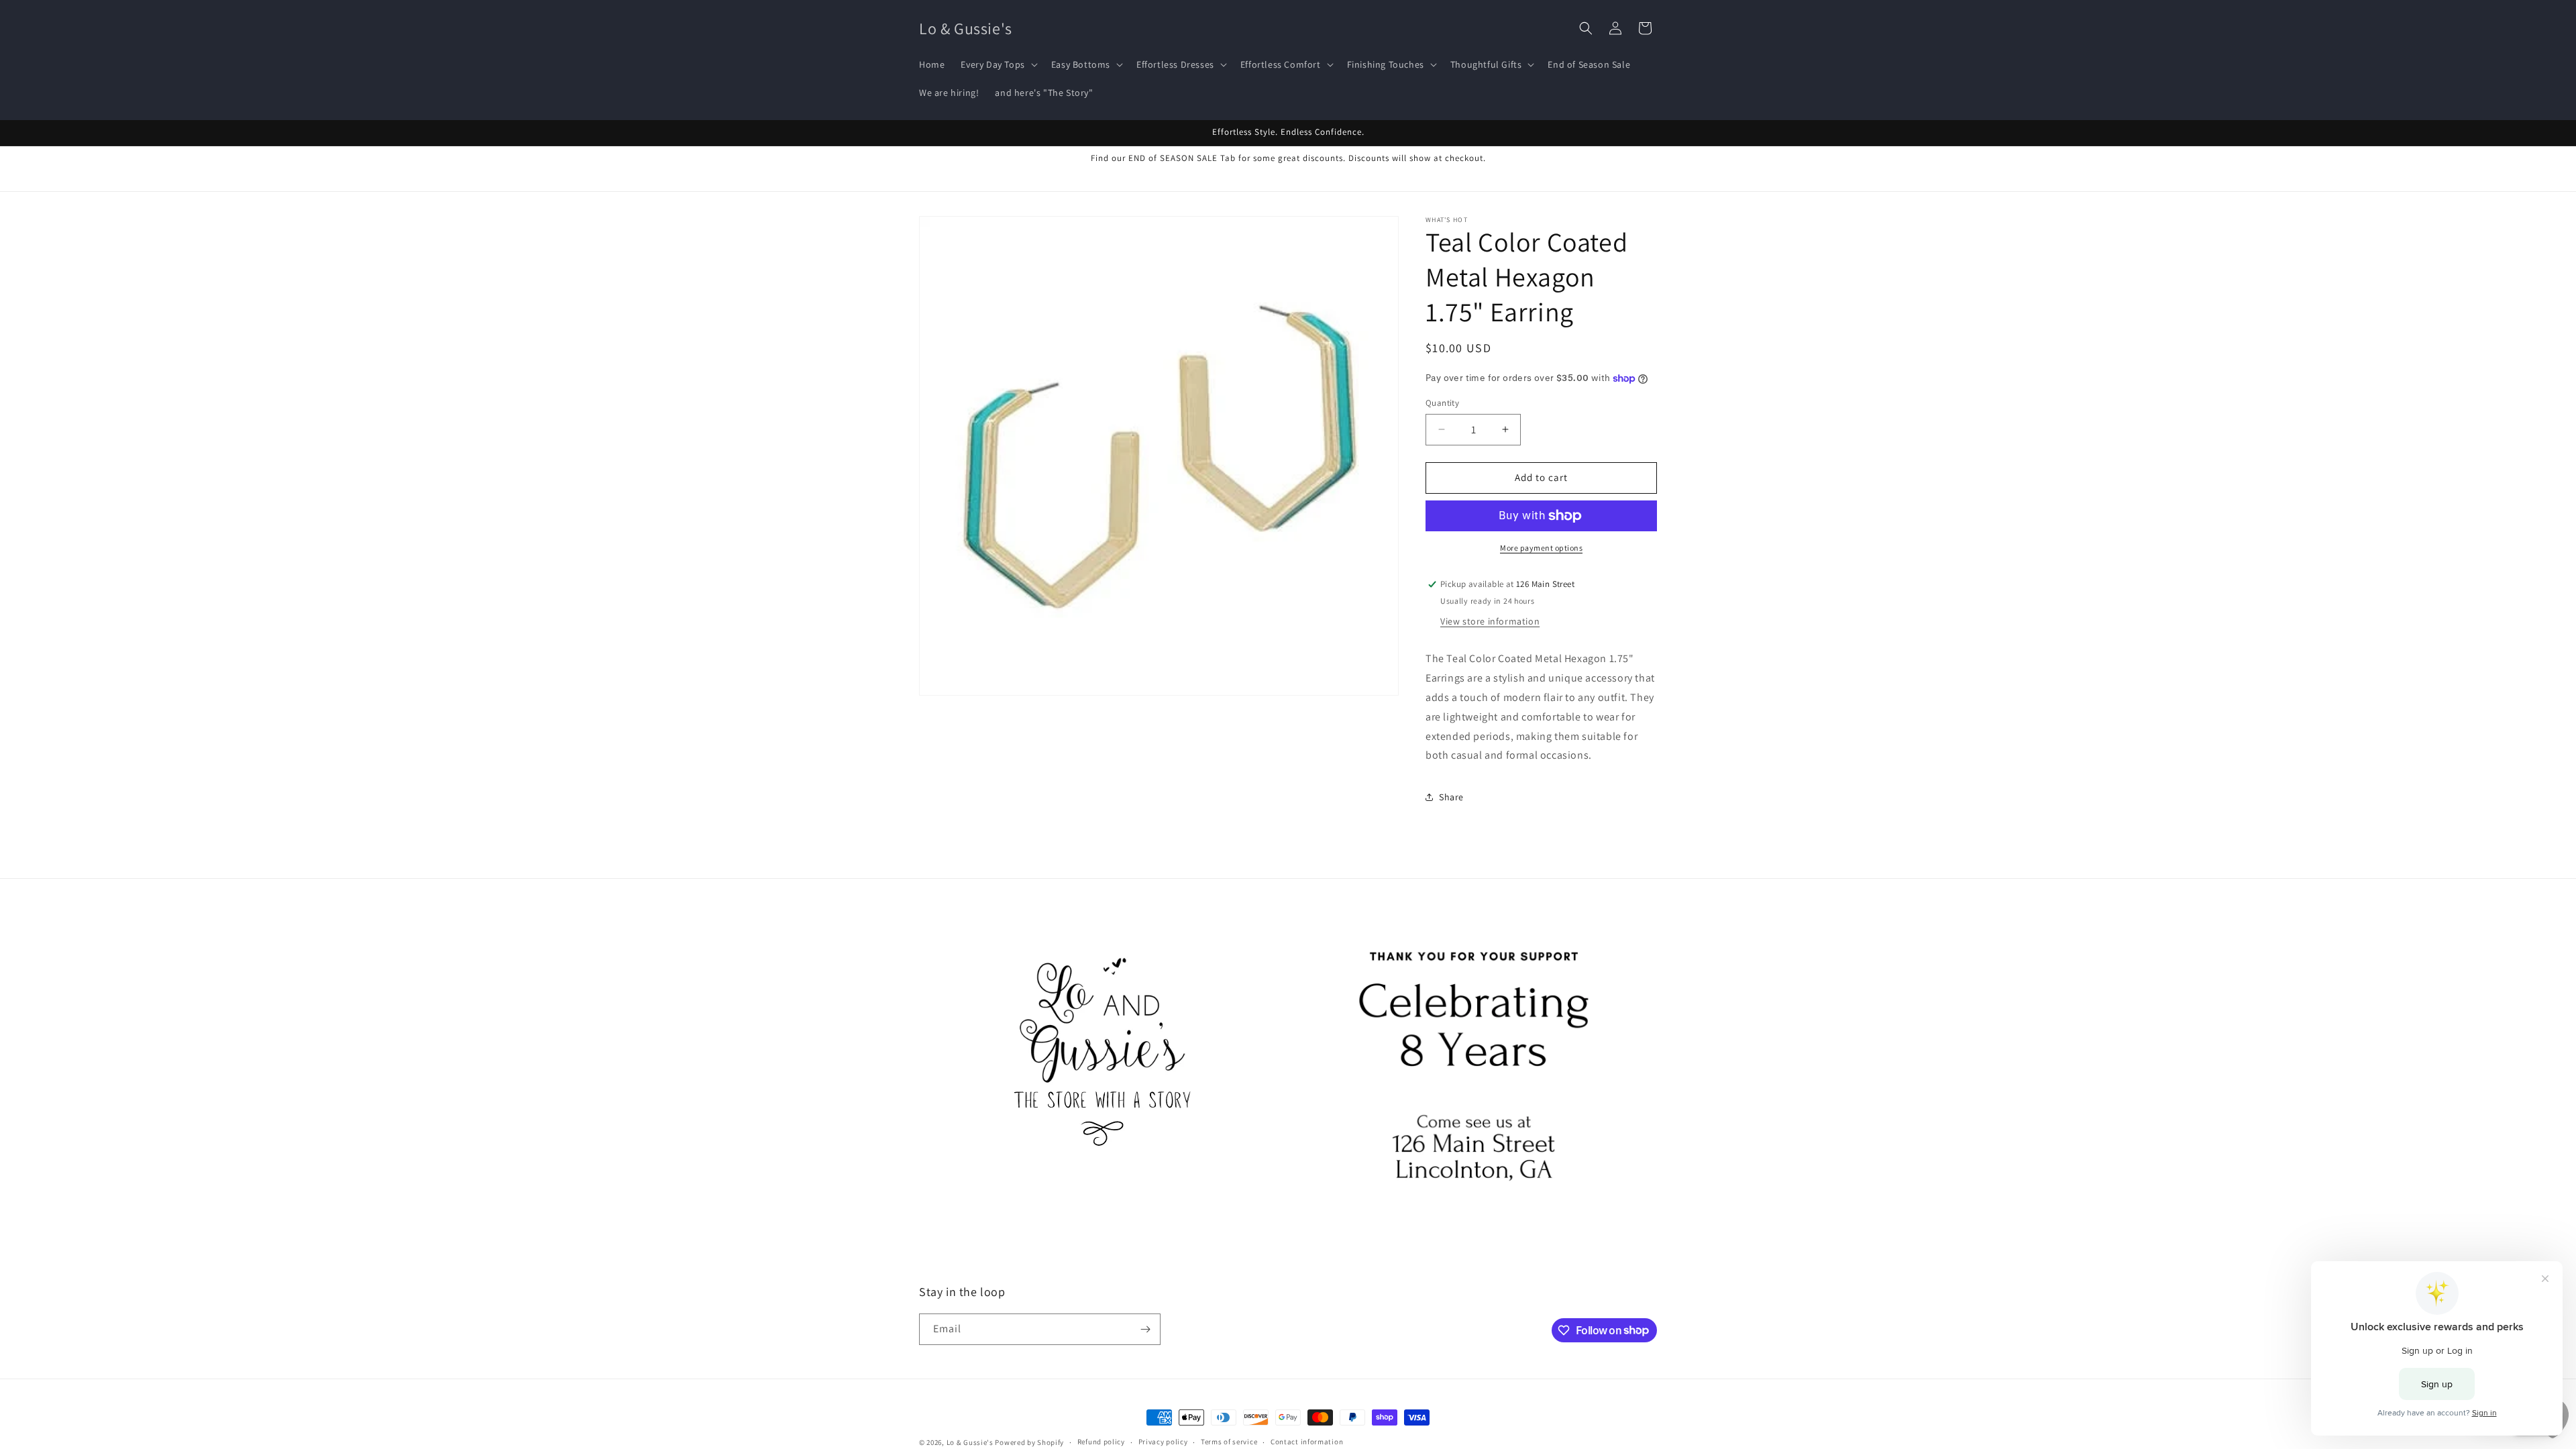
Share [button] (1451, 797)
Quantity (1442, 403)
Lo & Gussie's (970, 1442)
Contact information (1307, 1442)
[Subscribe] (1145, 1329)
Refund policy (1101, 1442)
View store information (1490, 621)
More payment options (1541, 548)
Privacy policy (1163, 1442)
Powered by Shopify (1029, 1442)
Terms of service (1229, 1442)
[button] (998, 64)
